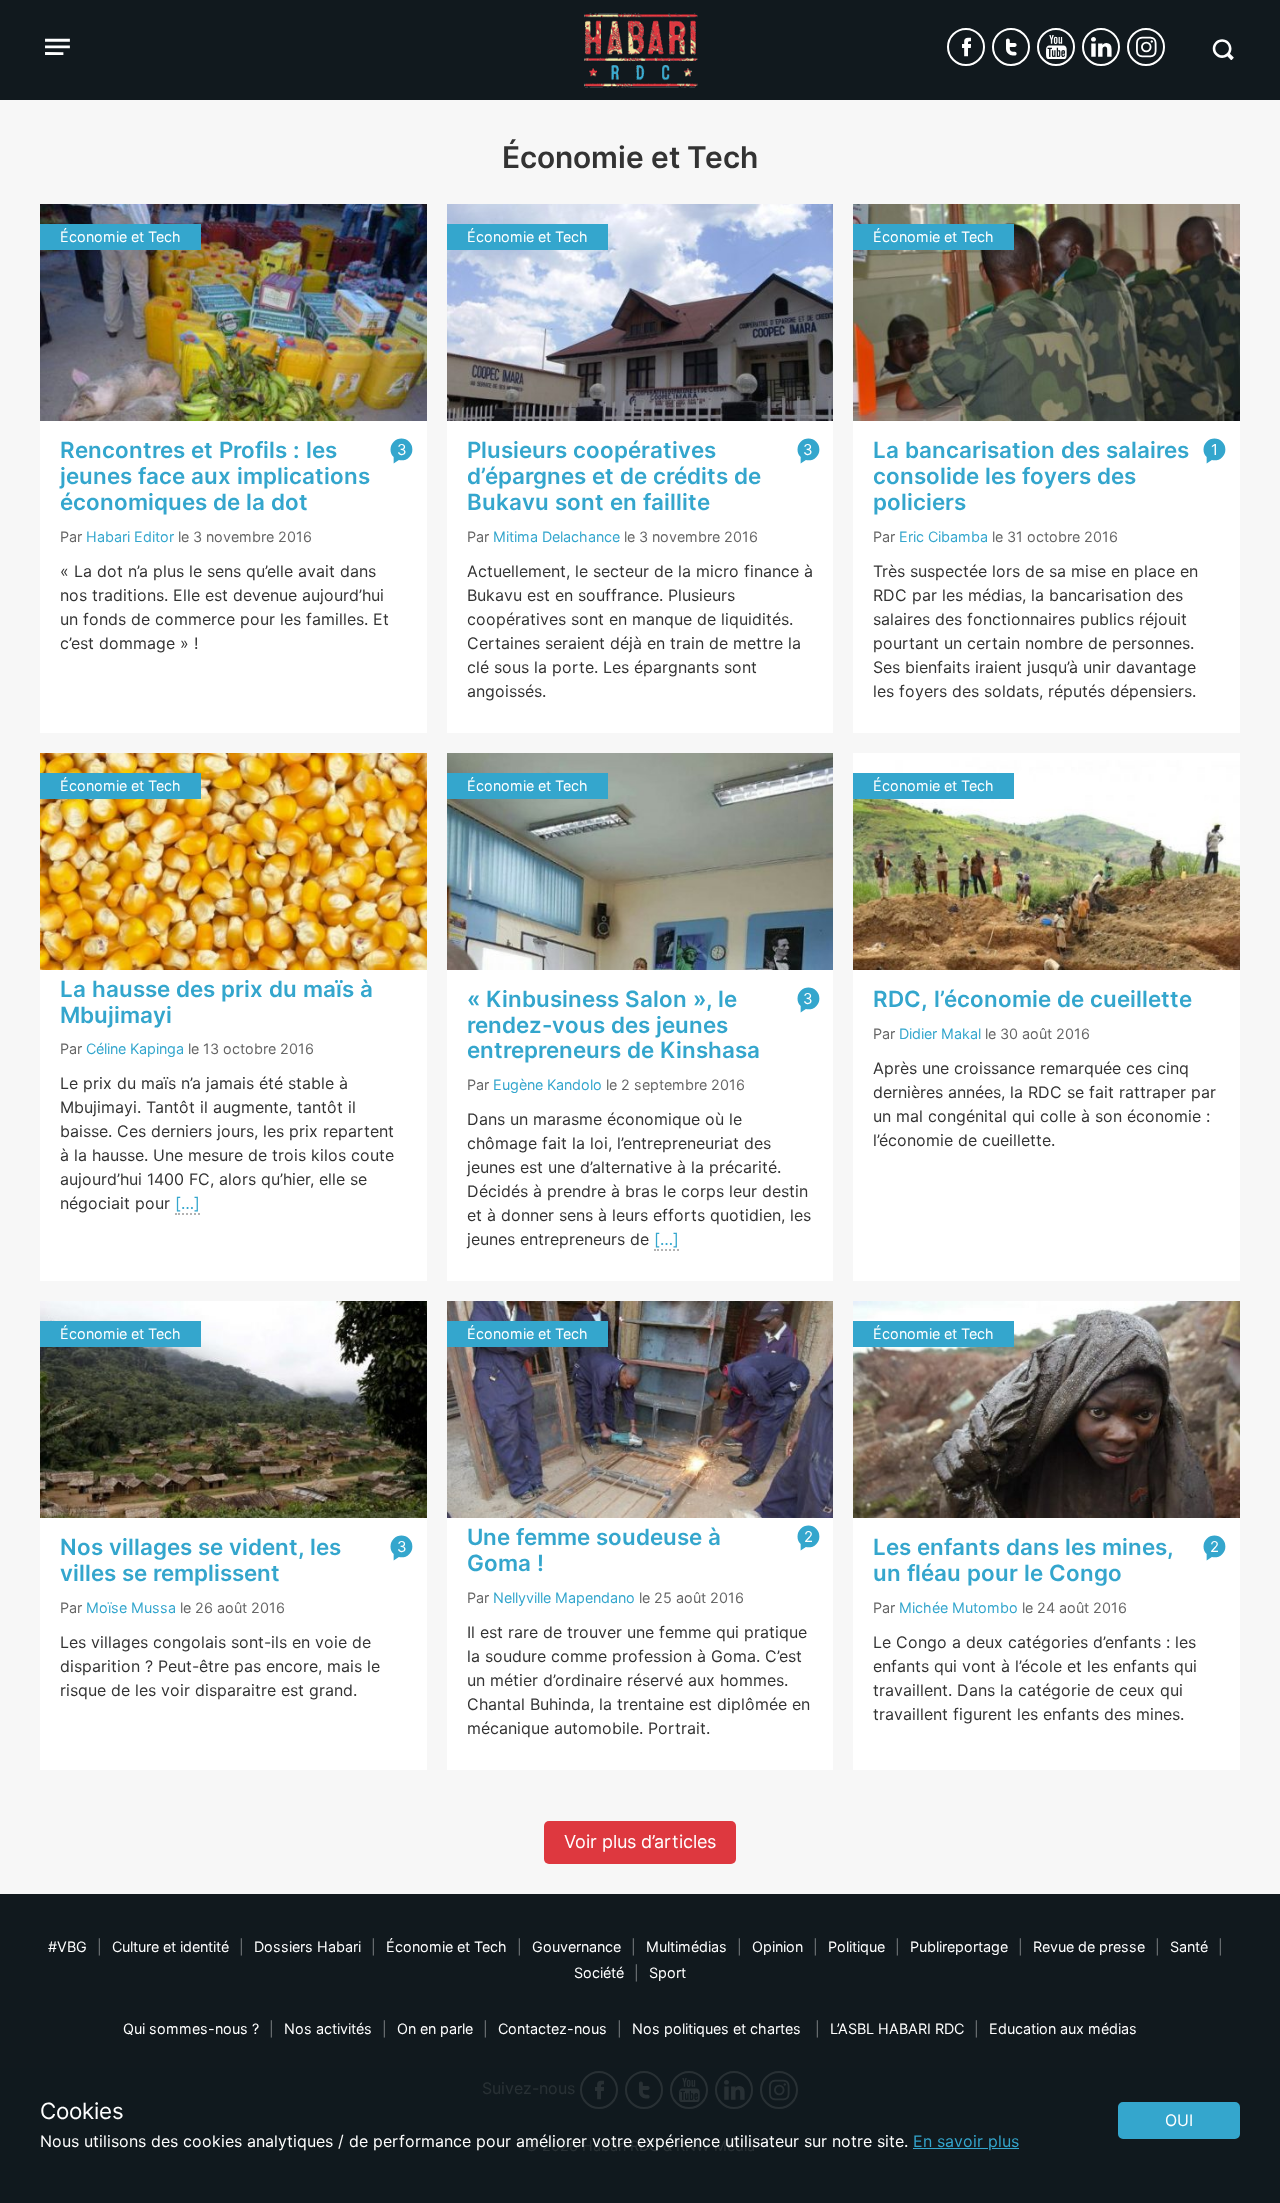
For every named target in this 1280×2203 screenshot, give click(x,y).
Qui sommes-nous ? (191, 2028)
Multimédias (686, 1946)
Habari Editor (130, 536)
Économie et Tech (446, 1946)
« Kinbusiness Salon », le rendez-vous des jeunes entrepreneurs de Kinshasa (613, 1024)
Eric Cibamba (943, 536)
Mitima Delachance (556, 536)
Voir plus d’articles (640, 1841)
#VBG (67, 1946)
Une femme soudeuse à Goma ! (594, 1549)
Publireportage (959, 1946)
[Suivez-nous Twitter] (1011, 47)
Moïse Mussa (131, 1607)
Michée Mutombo (958, 1607)
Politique (856, 1946)
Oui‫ (1179, 2120)
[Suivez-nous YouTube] (1056, 47)
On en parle (435, 2028)
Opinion (777, 1946)
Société (599, 1972)
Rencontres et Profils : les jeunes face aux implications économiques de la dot (215, 475)
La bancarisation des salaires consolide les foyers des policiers (1031, 475)
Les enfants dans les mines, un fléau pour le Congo (1023, 1559)
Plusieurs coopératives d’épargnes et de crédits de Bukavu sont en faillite (614, 475)
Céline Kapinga (135, 1048)
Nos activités (328, 2028)
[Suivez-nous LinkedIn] (1101, 47)
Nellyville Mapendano (564, 1597)
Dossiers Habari (307, 1946)
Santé (1189, 1946)
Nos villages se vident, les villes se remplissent (200, 1559)
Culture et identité (170, 1946)
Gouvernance (576, 1946)
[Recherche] (1222, 49)
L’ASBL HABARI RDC (897, 2028)
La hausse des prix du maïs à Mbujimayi (216, 1001)
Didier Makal (940, 1033)
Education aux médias (1063, 2028)
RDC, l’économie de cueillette (1032, 998)
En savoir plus (966, 2141)
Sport (667, 1972)
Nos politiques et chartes (718, 2028)
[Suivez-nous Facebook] (966, 47)
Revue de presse (1089, 1946)
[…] (187, 1203)
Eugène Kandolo (547, 1084)
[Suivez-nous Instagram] (1146, 47)
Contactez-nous (552, 2028)
